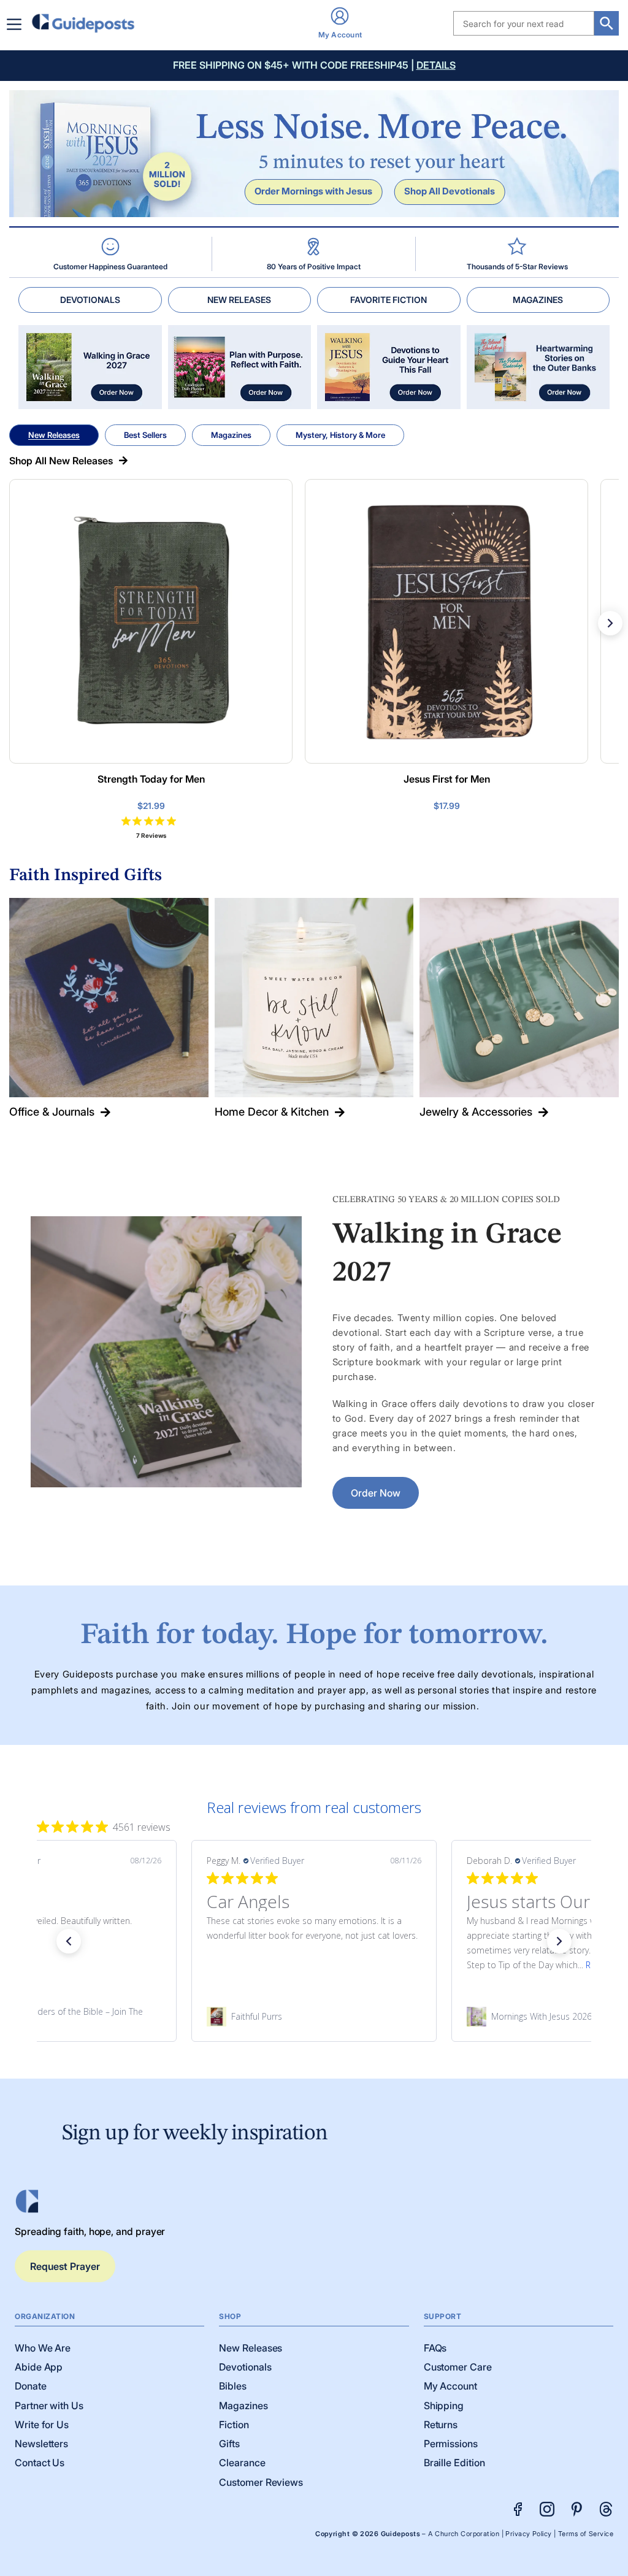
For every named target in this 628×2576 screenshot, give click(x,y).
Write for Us (42, 2425)
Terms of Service (586, 2534)
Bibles (233, 2386)
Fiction (234, 2425)
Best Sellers (145, 435)
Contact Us (40, 2463)
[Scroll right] (610, 623)
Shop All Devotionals (450, 191)
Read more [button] (348, 1965)
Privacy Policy (528, 2534)
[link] (314, 2017)
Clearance (242, 2463)
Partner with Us (49, 2405)
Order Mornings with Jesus (313, 191)
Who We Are (43, 2348)
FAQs (435, 2348)
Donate (31, 2386)
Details (436, 65)
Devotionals (245, 2367)
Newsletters (41, 2444)
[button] (69, 1941)
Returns (441, 2425)
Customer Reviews (261, 2482)
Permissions (451, 2444)
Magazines (231, 435)
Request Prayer (65, 2266)
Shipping (444, 2405)
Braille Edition (454, 2463)
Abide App (39, 2367)
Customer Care (458, 2367)
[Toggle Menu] (17, 24)
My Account (450, 2386)
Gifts (229, 2444)
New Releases (54, 435)
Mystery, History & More (340, 435)
